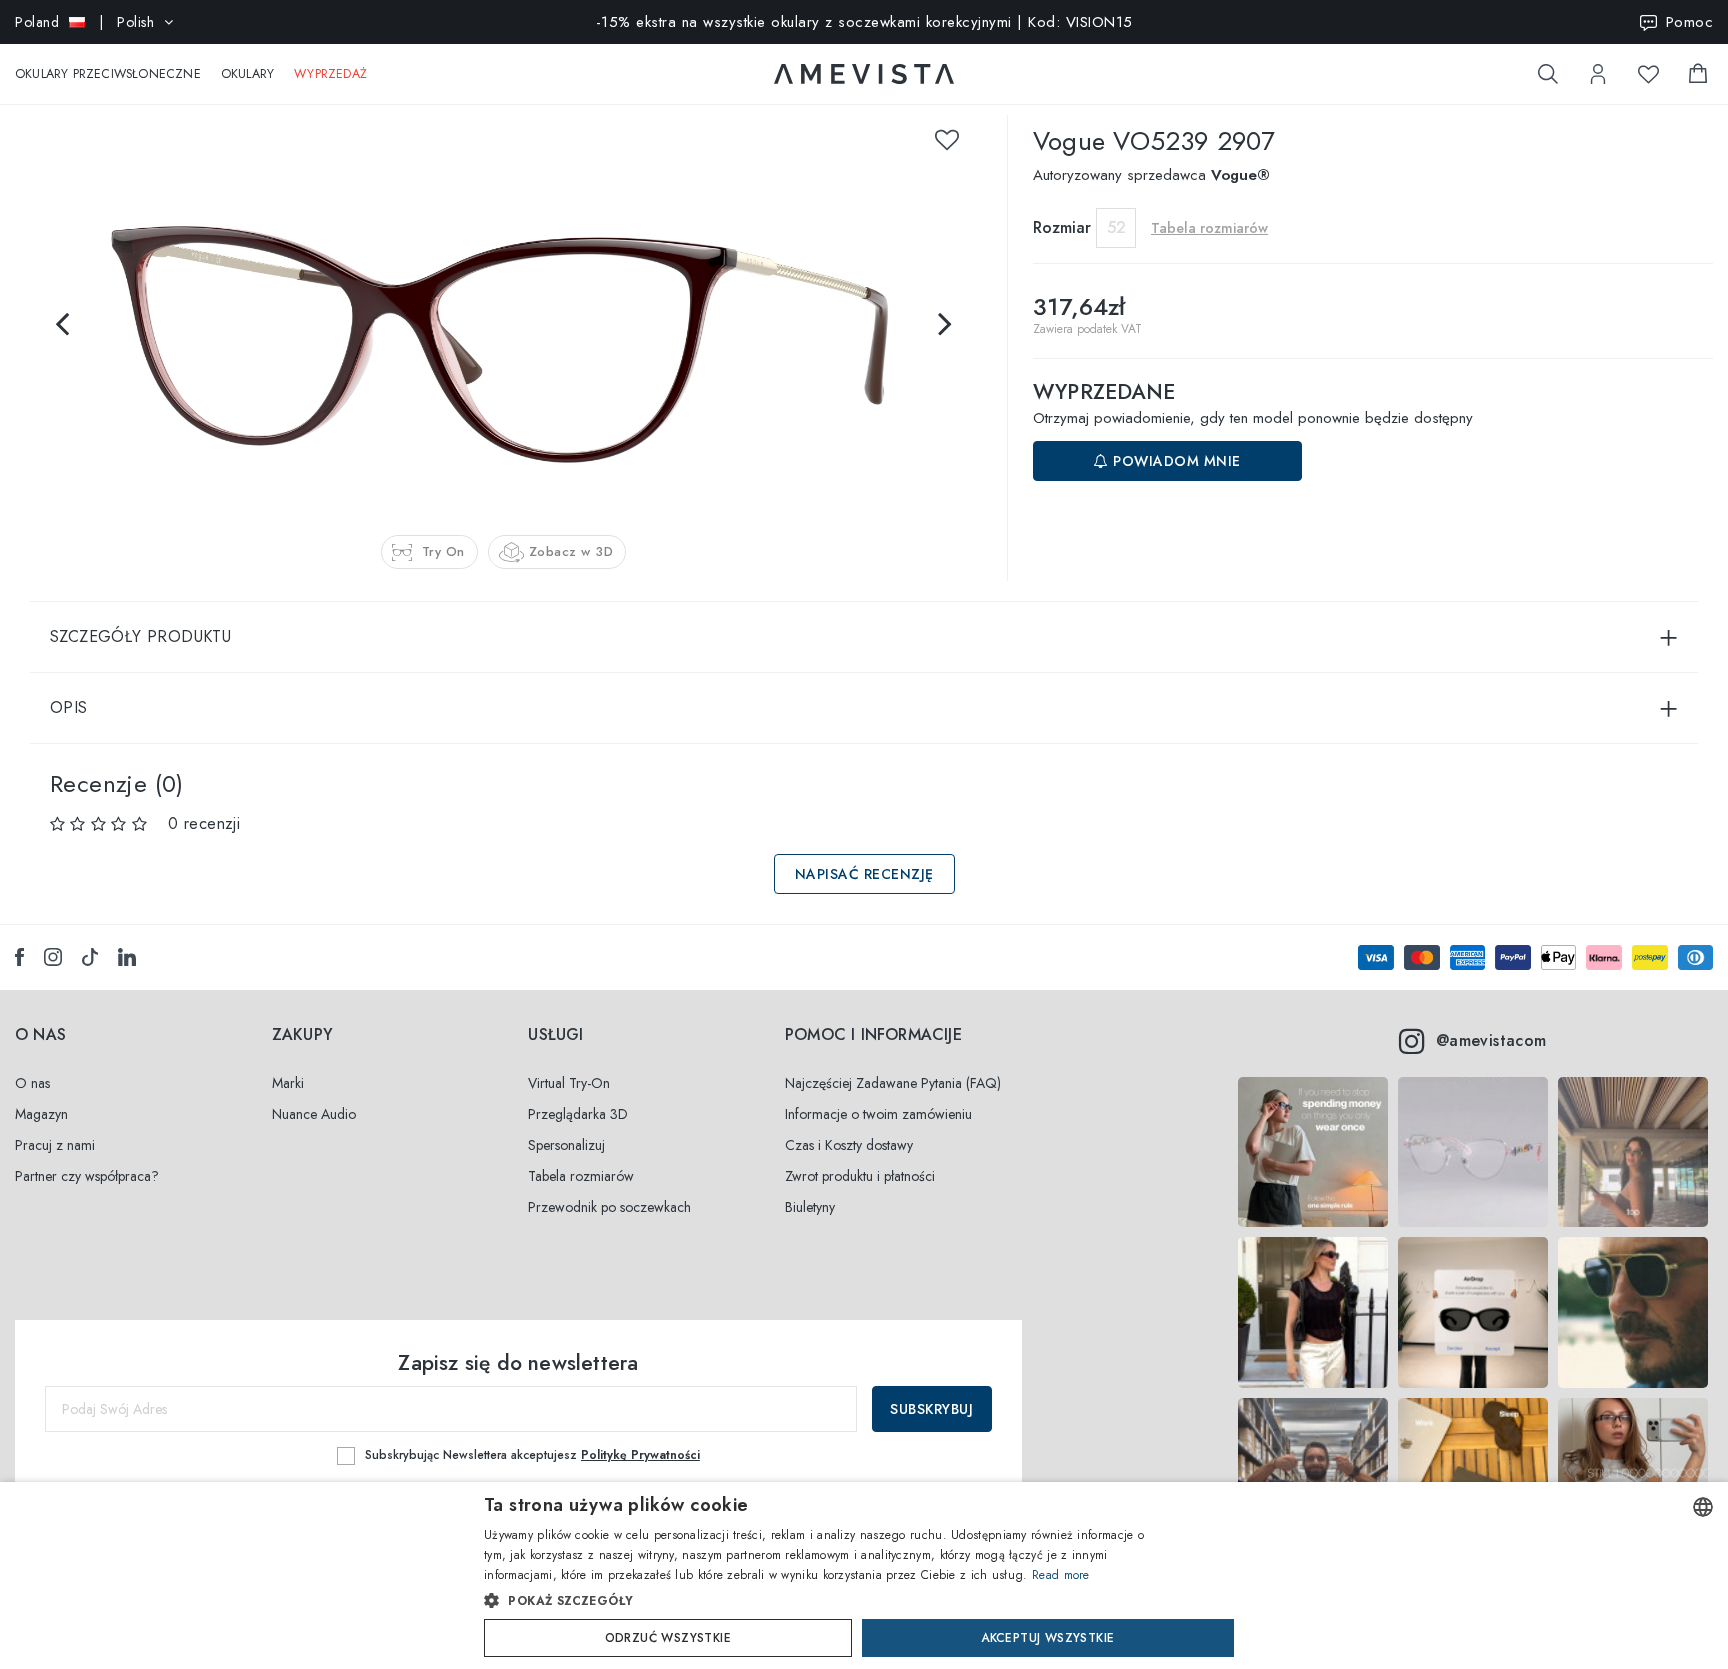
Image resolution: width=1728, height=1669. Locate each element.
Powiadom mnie (1175, 461)
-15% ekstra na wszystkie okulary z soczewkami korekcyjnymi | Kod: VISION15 (864, 22)
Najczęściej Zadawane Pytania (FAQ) (893, 1083)
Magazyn (41, 1114)
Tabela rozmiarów (581, 1176)
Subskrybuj (931, 1409)
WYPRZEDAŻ (330, 74)
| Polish (84, 22)
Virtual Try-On (569, 1083)
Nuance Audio (314, 1114)
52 (1116, 227)
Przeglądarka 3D (578, 1114)
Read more (1061, 1575)
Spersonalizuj (566, 1145)
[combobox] (1703, 1507)
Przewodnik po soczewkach (609, 1207)
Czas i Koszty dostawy (849, 1145)
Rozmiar (1062, 227)
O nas (32, 1083)
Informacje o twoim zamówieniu (878, 1114)
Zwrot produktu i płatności (860, 1176)
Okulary (247, 74)
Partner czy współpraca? (87, 1176)
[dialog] (864, 1575)
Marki (288, 1083)
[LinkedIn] (127, 957)
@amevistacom (1491, 1040)
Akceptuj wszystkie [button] (1047, 1638)
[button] (821, 1601)
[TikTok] (90, 957)
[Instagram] (53, 957)
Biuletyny (810, 1207)
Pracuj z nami (55, 1145)
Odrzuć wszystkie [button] (668, 1638)
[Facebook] (19, 957)
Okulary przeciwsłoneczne (108, 74)
